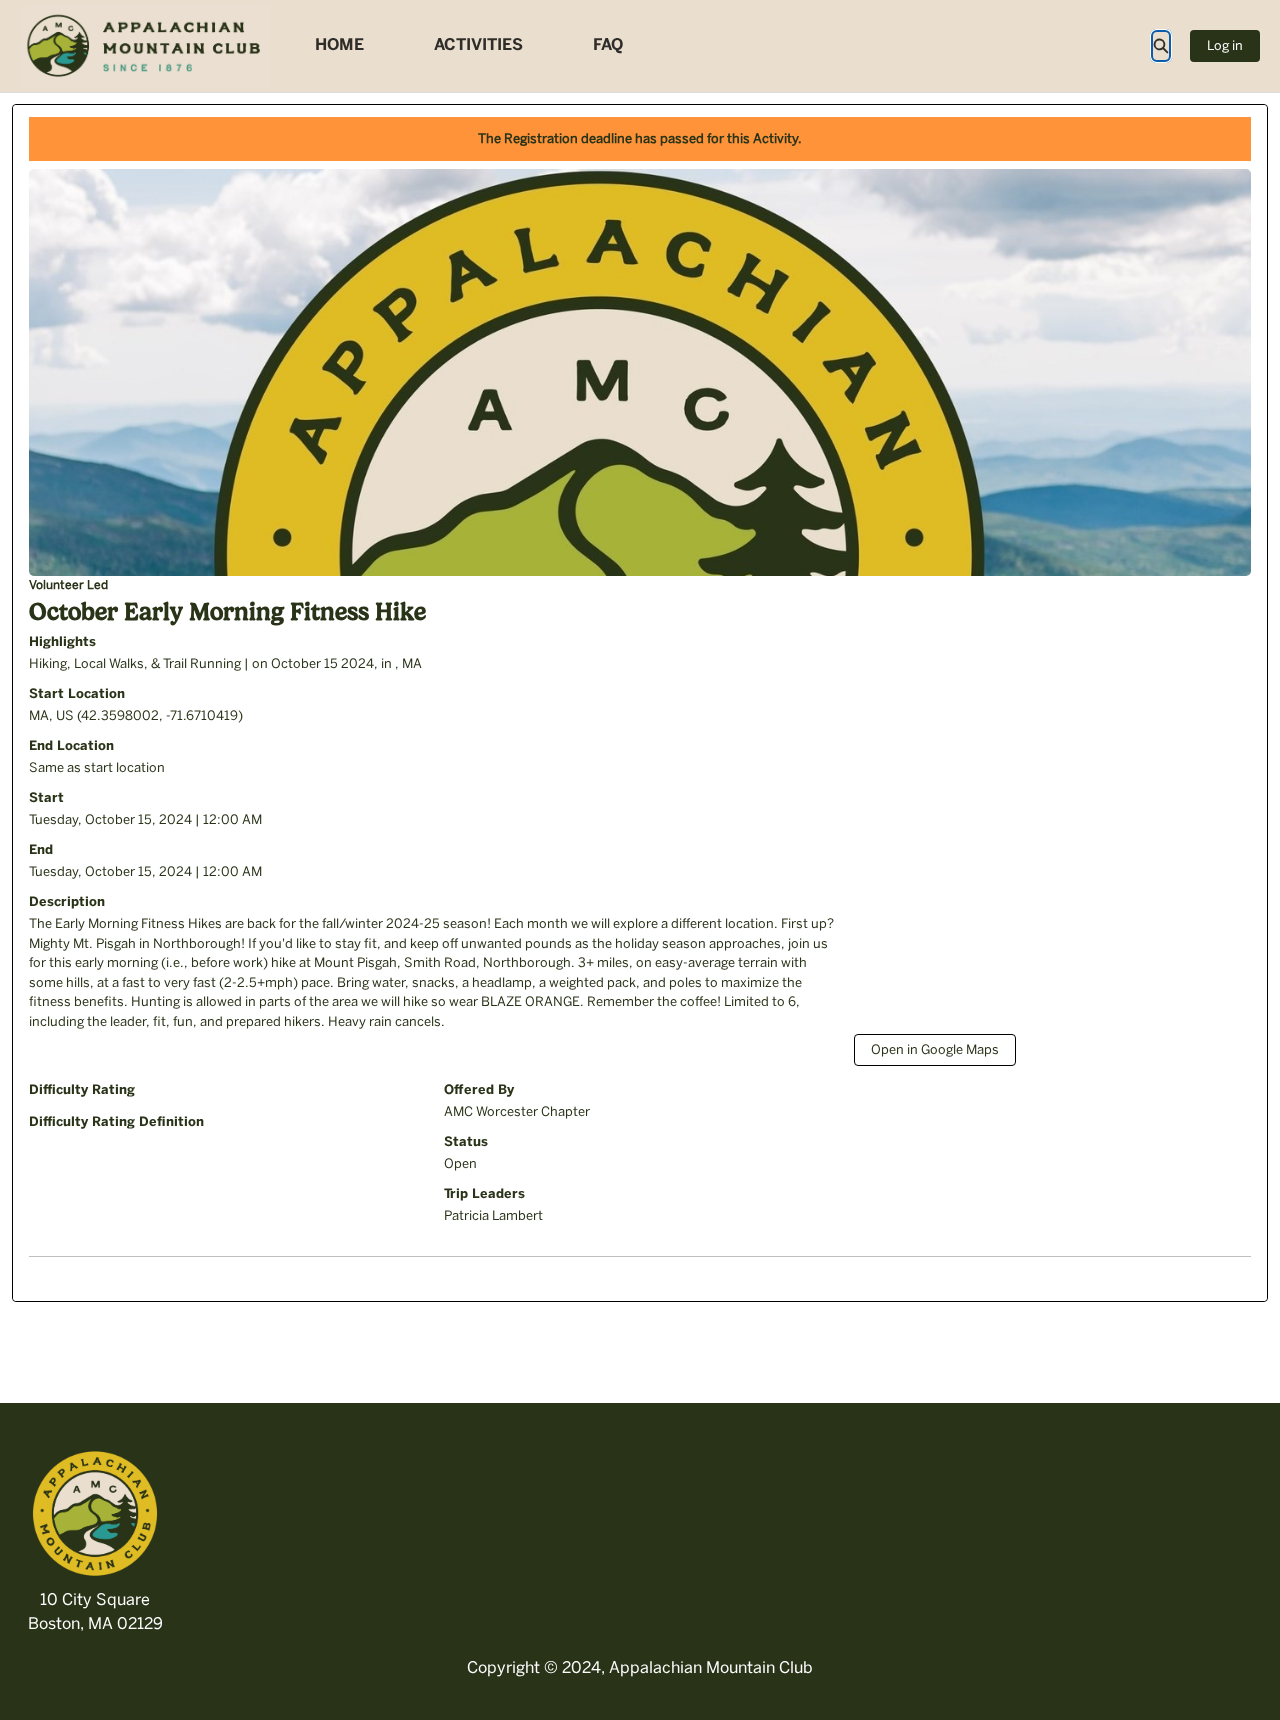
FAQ (608, 44)
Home (339, 44)
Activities (478, 44)
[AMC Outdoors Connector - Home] (145, 46)
